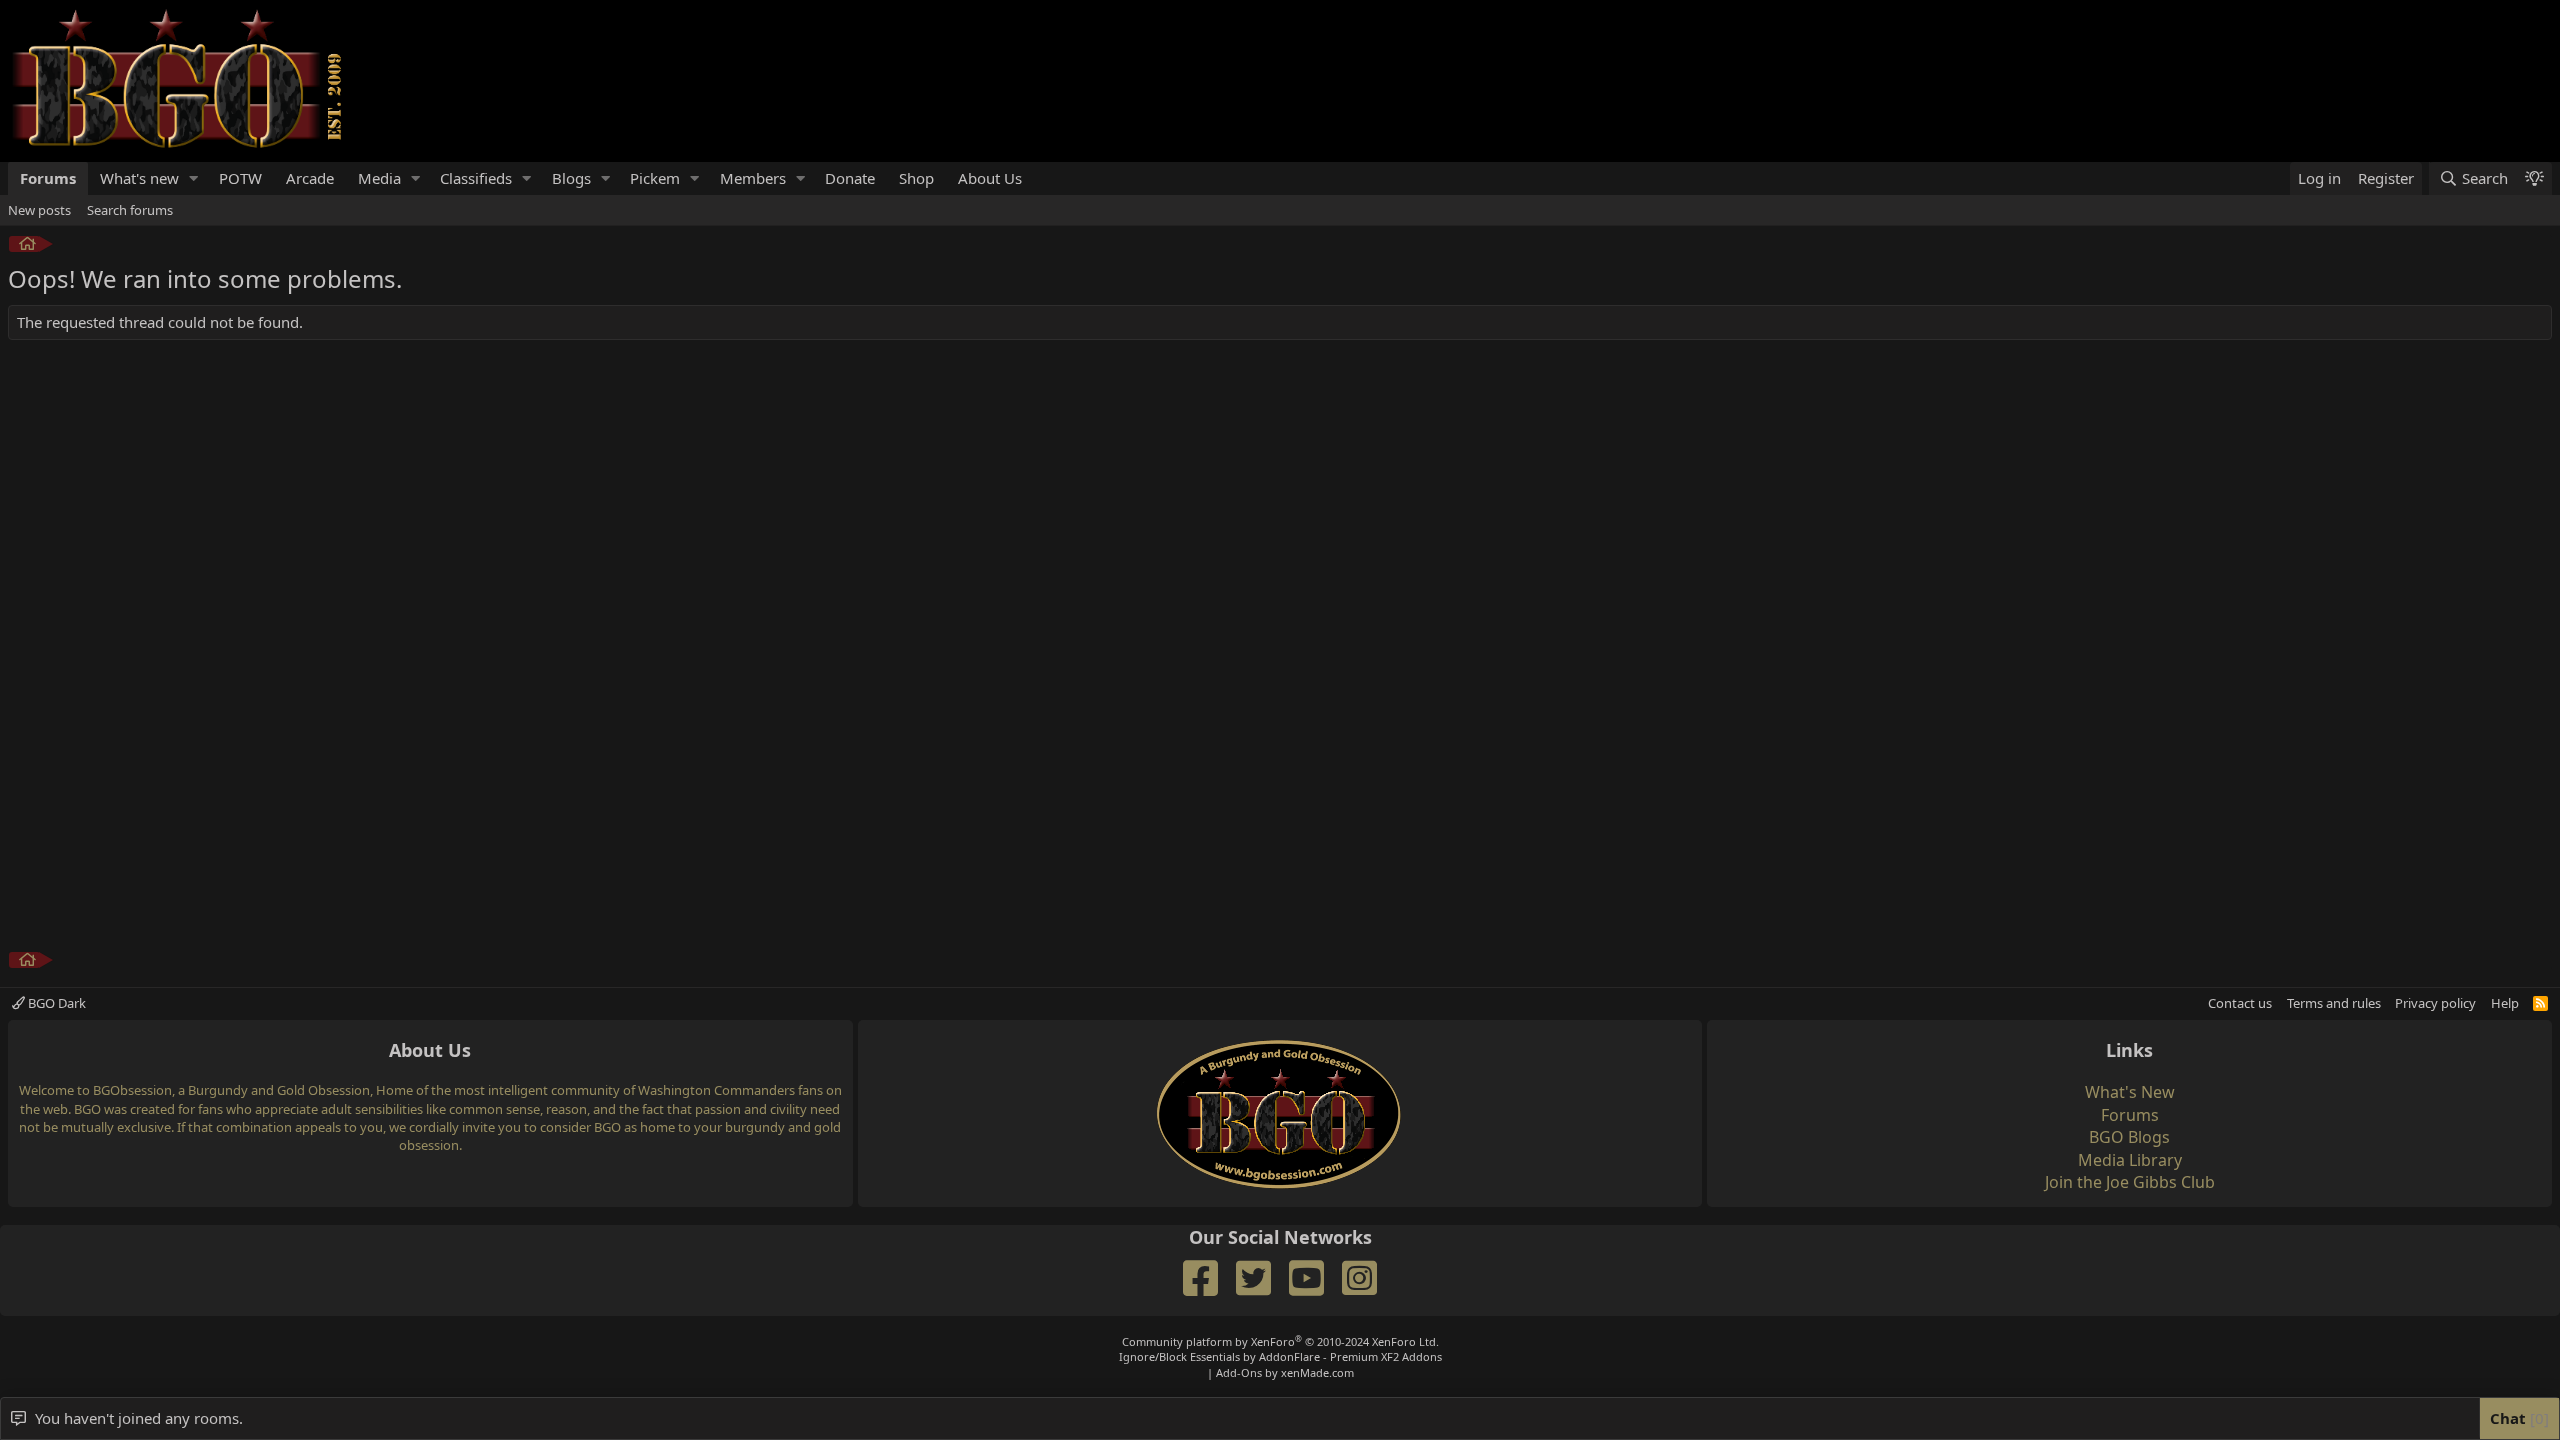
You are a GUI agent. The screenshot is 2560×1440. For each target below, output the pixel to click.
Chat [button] (2517, 1418)
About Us (990, 178)
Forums (48, 178)
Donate (850, 178)
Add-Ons (1239, 1372)
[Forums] (27, 246)
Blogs (571, 178)
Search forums (130, 210)
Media (379, 178)
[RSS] (2540, 1003)
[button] (194, 178)
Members (753, 178)
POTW (240, 178)
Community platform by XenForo (1280, 1341)
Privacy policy (2435, 1003)
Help (2505, 1003)
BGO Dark (55, 1003)
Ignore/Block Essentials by (1280, 1356)
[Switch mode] (2534, 178)
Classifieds (476, 178)
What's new (139, 178)
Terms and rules (2334, 1003)
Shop (916, 178)
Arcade (310, 178)
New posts (39, 210)
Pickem (655, 178)
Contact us (2240, 1003)
